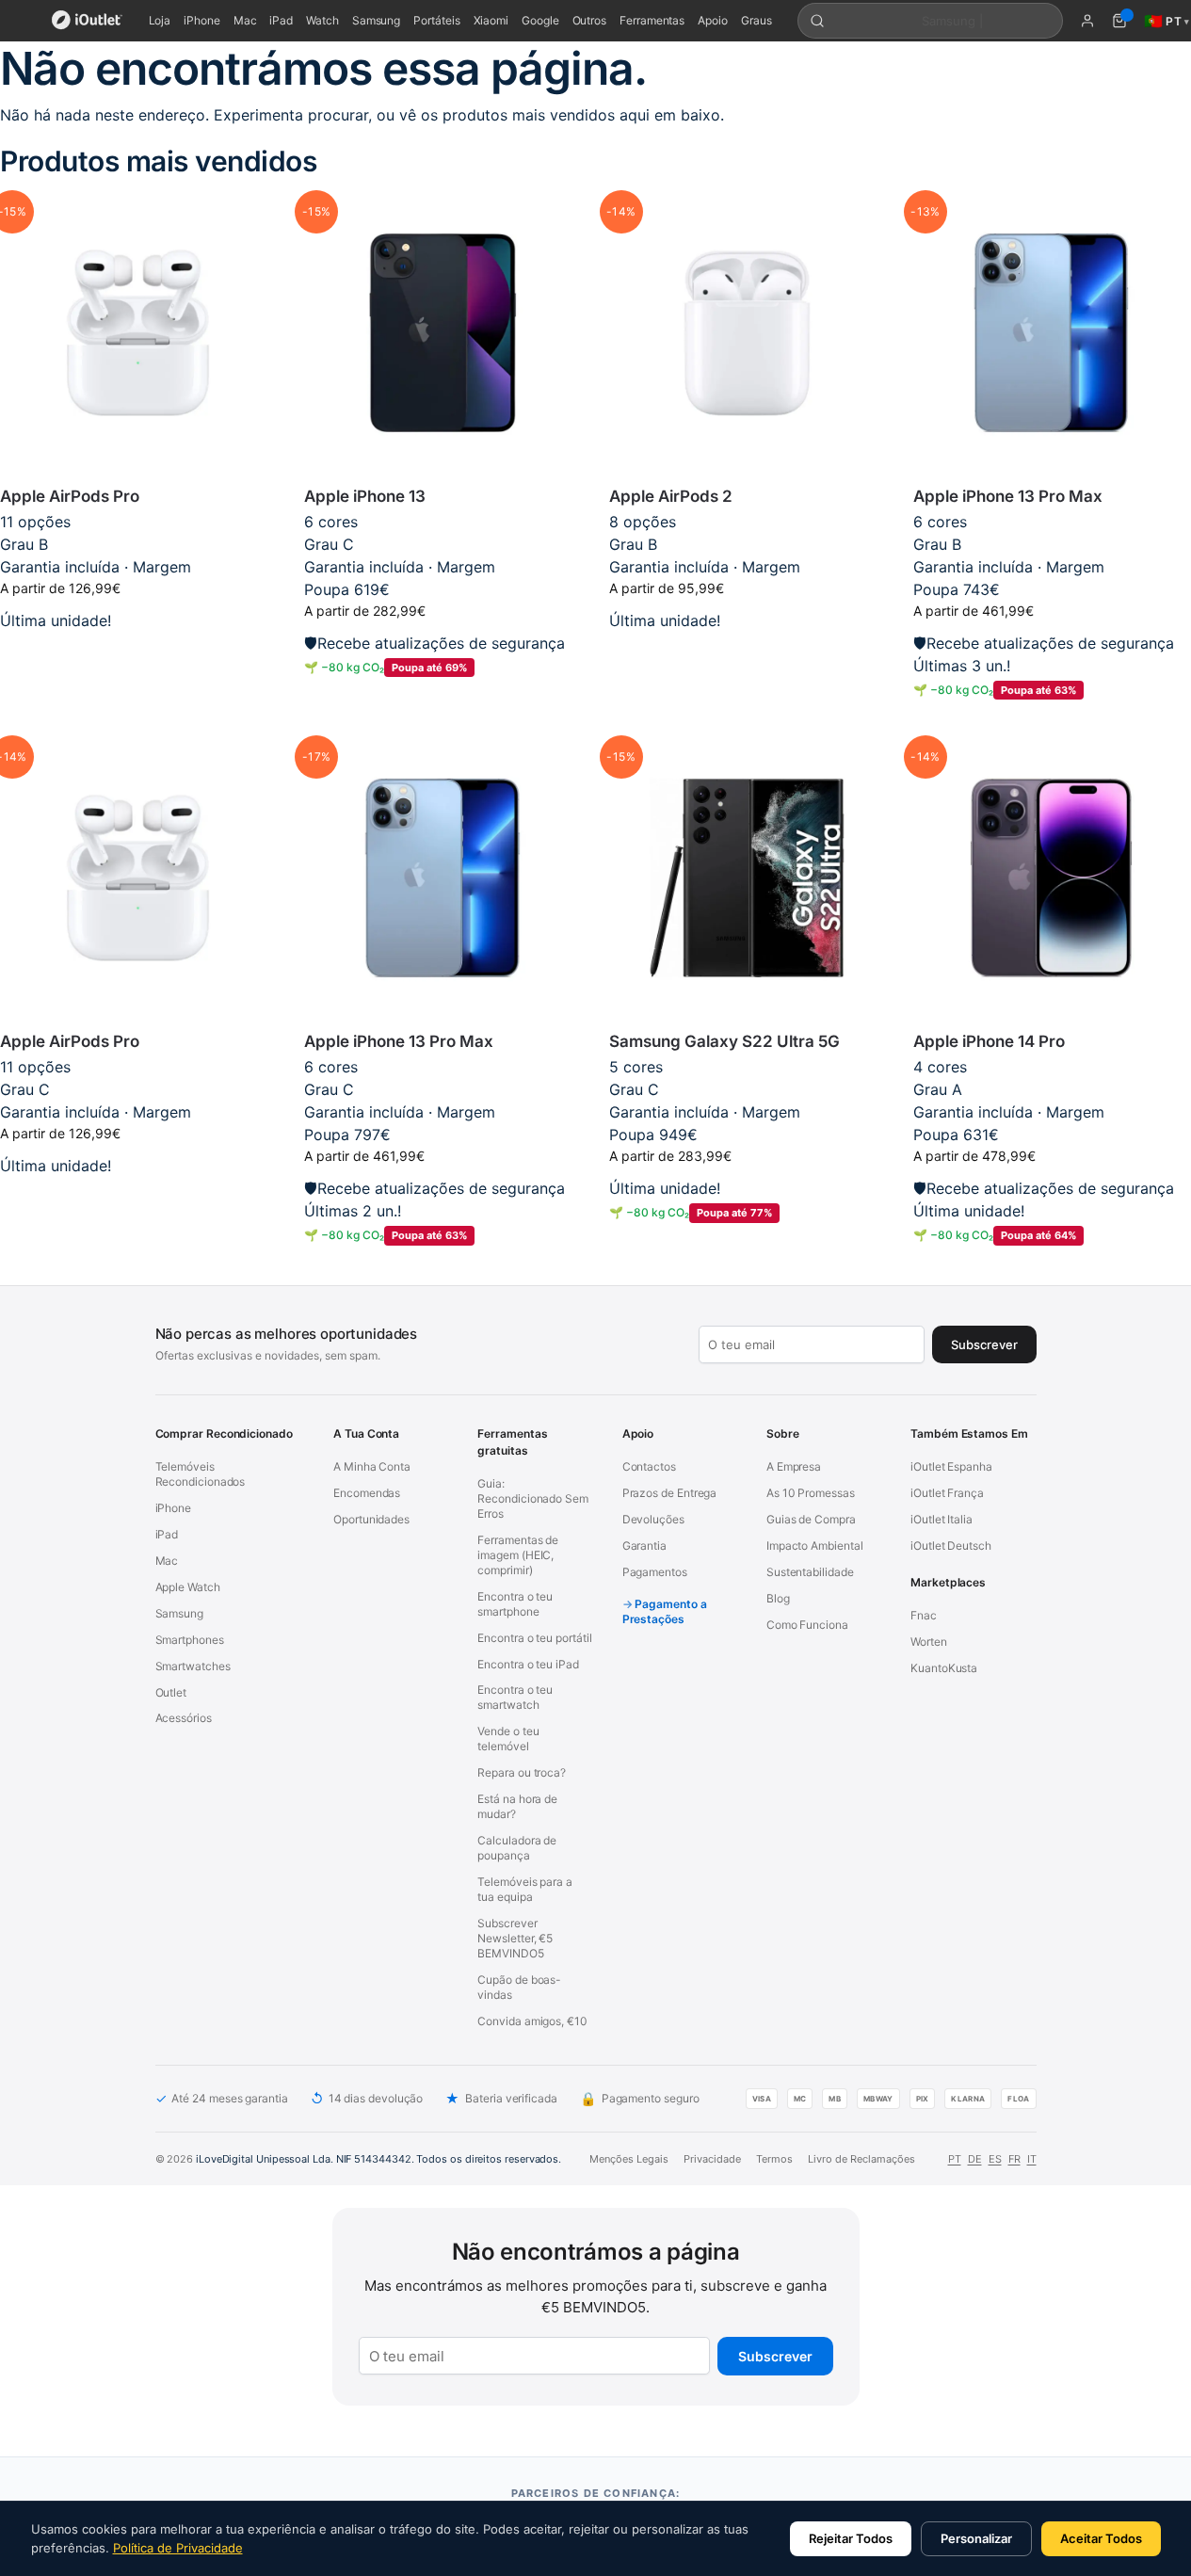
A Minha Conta (372, 1466)
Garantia (644, 1546)
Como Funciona (807, 1625)
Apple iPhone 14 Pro (989, 1041)
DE (975, 2159)
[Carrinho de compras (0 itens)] (1119, 21)
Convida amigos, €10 (532, 2021)
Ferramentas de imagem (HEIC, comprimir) (518, 1555)
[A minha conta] (1087, 21)
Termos (774, 2159)
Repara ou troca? (522, 1772)
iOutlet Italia (942, 1519)
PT (955, 2159)
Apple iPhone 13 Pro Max (1008, 496)
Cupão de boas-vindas (519, 1987)
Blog (778, 1598)
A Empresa (794, 1466)
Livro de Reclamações (861, 2159)
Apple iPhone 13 (365, 496)
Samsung (376, 20)
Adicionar (138, 650)
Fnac (924, 1615)
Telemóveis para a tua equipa (525, 1889)
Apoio (713, 20)
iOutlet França (947, 1493)
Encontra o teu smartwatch (515, 1697)
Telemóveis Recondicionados (201, 1474)
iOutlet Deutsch (951, 1546)
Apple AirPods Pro (70, 496)
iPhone (202, 20)
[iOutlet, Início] (87, 21)
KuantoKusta (944, 1668)
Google (540, 20)
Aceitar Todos (1101, 2538)
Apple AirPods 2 (671, 496)
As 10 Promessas (811, 1493)
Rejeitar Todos (851, 2538)
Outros (590, 20)
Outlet (171, 1692)
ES (995, 2159)
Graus (756, 20)
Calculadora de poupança (517, 1848)
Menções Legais (629, 2159)
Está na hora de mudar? (517, 1806)
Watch (322, 20)
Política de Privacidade (178, 2548)
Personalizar (976, 2538)
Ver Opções (747, 650)
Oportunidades (371, 1519)
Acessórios (184, 1718)
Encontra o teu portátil (534, 1638)
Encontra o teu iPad (528, 1664)
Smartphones (190, 1640)
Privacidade (712, 2159)
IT (1032, 2159)
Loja (160, 20)
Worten (929, 1642)
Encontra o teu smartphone (515, 1604)
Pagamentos (655, 1572)
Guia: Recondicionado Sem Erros (533, 1498)
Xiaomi (491, 20)
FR (1014, 2159)
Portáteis (436, 20)
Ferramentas (652, 20)
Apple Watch (188, 1587)
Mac (245, 20)
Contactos (649, 1466)
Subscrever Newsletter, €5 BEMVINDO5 (515, 1938)
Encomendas (367, 1493)
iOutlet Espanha (951, 1466)
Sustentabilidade (810, 1572)
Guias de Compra (811, 1519)
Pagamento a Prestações (665, 1611)
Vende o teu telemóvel (508, 1739)
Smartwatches (193, 1666)
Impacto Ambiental (815, 1546)
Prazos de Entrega (670, 1493)
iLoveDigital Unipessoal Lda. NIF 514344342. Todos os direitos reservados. (378, 2159)
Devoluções (653, 1519)
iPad (281, 20)
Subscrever (775, 2356)
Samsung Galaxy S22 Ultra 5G (724, 1041)
